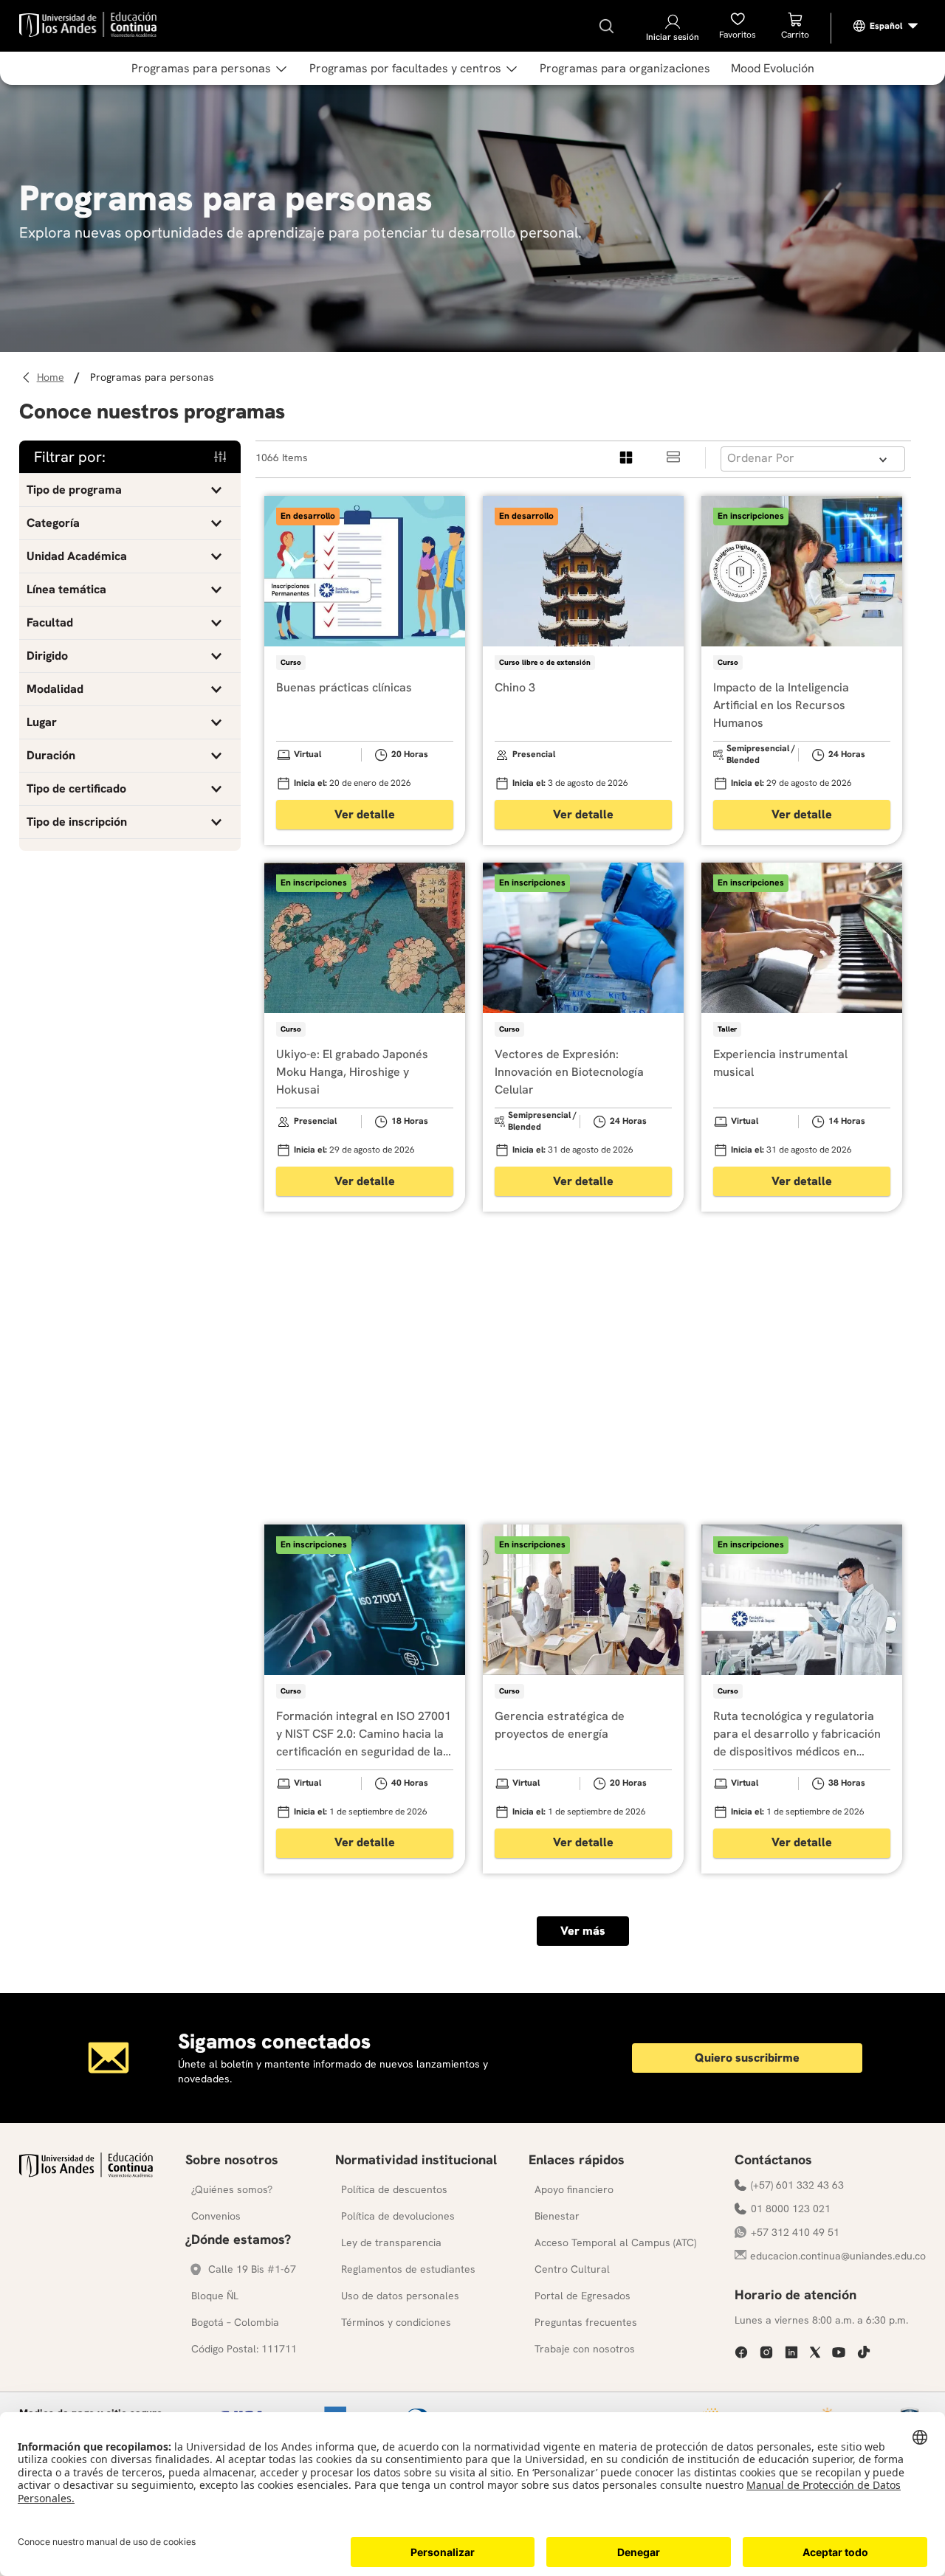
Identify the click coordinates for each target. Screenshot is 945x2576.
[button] (130, 490)
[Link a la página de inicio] (53, 377)
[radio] (627, 458)
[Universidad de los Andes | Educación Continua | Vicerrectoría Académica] (86, 2173)
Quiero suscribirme (747, 2058)
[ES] (886, 26)
